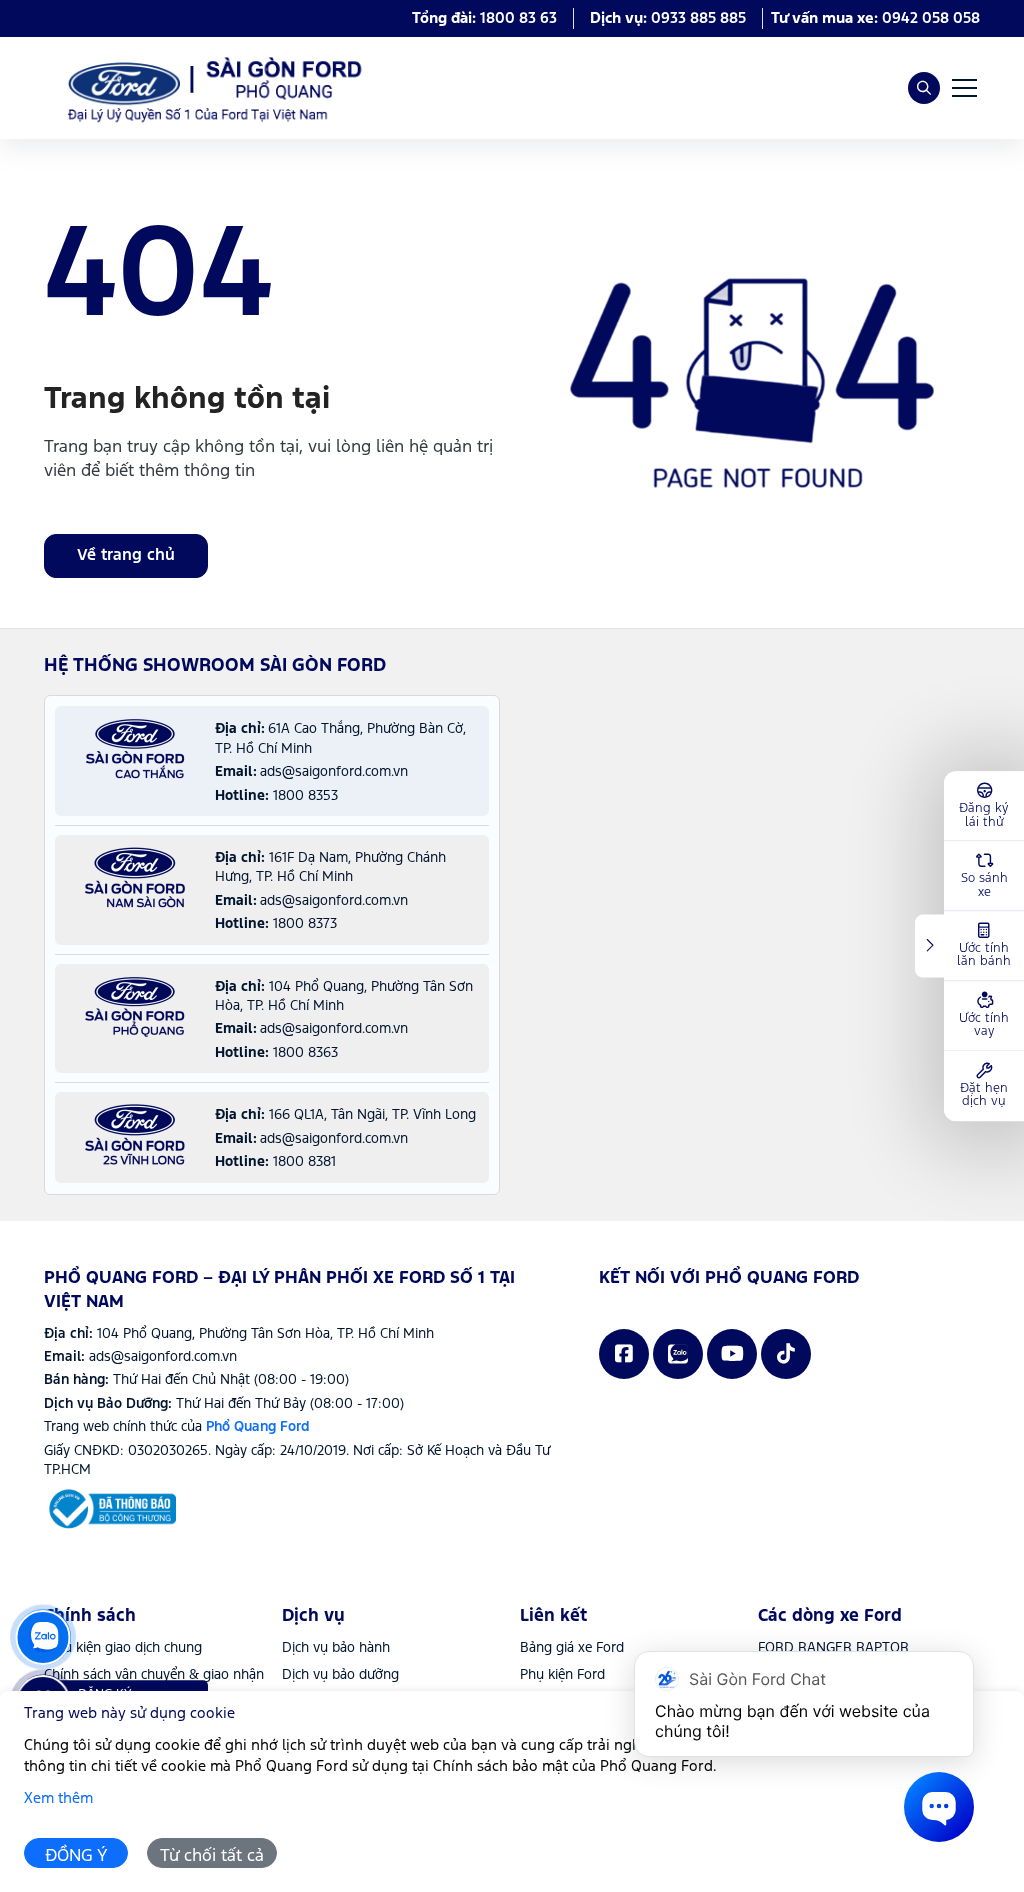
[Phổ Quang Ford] (110, 1509)
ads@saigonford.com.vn (163, 1357)
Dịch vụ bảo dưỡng (340, 1675)
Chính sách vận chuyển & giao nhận (154, 1675)
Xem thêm (58, 1798)
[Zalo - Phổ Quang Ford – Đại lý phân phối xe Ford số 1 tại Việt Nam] (678, 1354)
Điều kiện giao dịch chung (123, 1648)
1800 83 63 (518, 18)
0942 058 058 (931, 18)
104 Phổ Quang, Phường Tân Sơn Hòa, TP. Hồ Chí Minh (265, 1334)
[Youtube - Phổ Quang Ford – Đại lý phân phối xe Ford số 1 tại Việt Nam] (732, 1354)
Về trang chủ (126, 555)
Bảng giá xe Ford (572, 1648)
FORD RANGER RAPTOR (833, 1648)
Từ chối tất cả (212, 1856)
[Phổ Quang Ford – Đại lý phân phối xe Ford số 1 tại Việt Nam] (209, 88)
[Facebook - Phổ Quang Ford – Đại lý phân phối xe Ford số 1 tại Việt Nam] (624, 1354)
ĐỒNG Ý (76, 1856)
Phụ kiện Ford (562, 1675)
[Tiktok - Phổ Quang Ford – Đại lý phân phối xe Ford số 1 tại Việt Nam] (786, 1354)
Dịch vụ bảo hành (336, 1648)
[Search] (924, 88)
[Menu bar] (964, 88)
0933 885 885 (698, 18)
